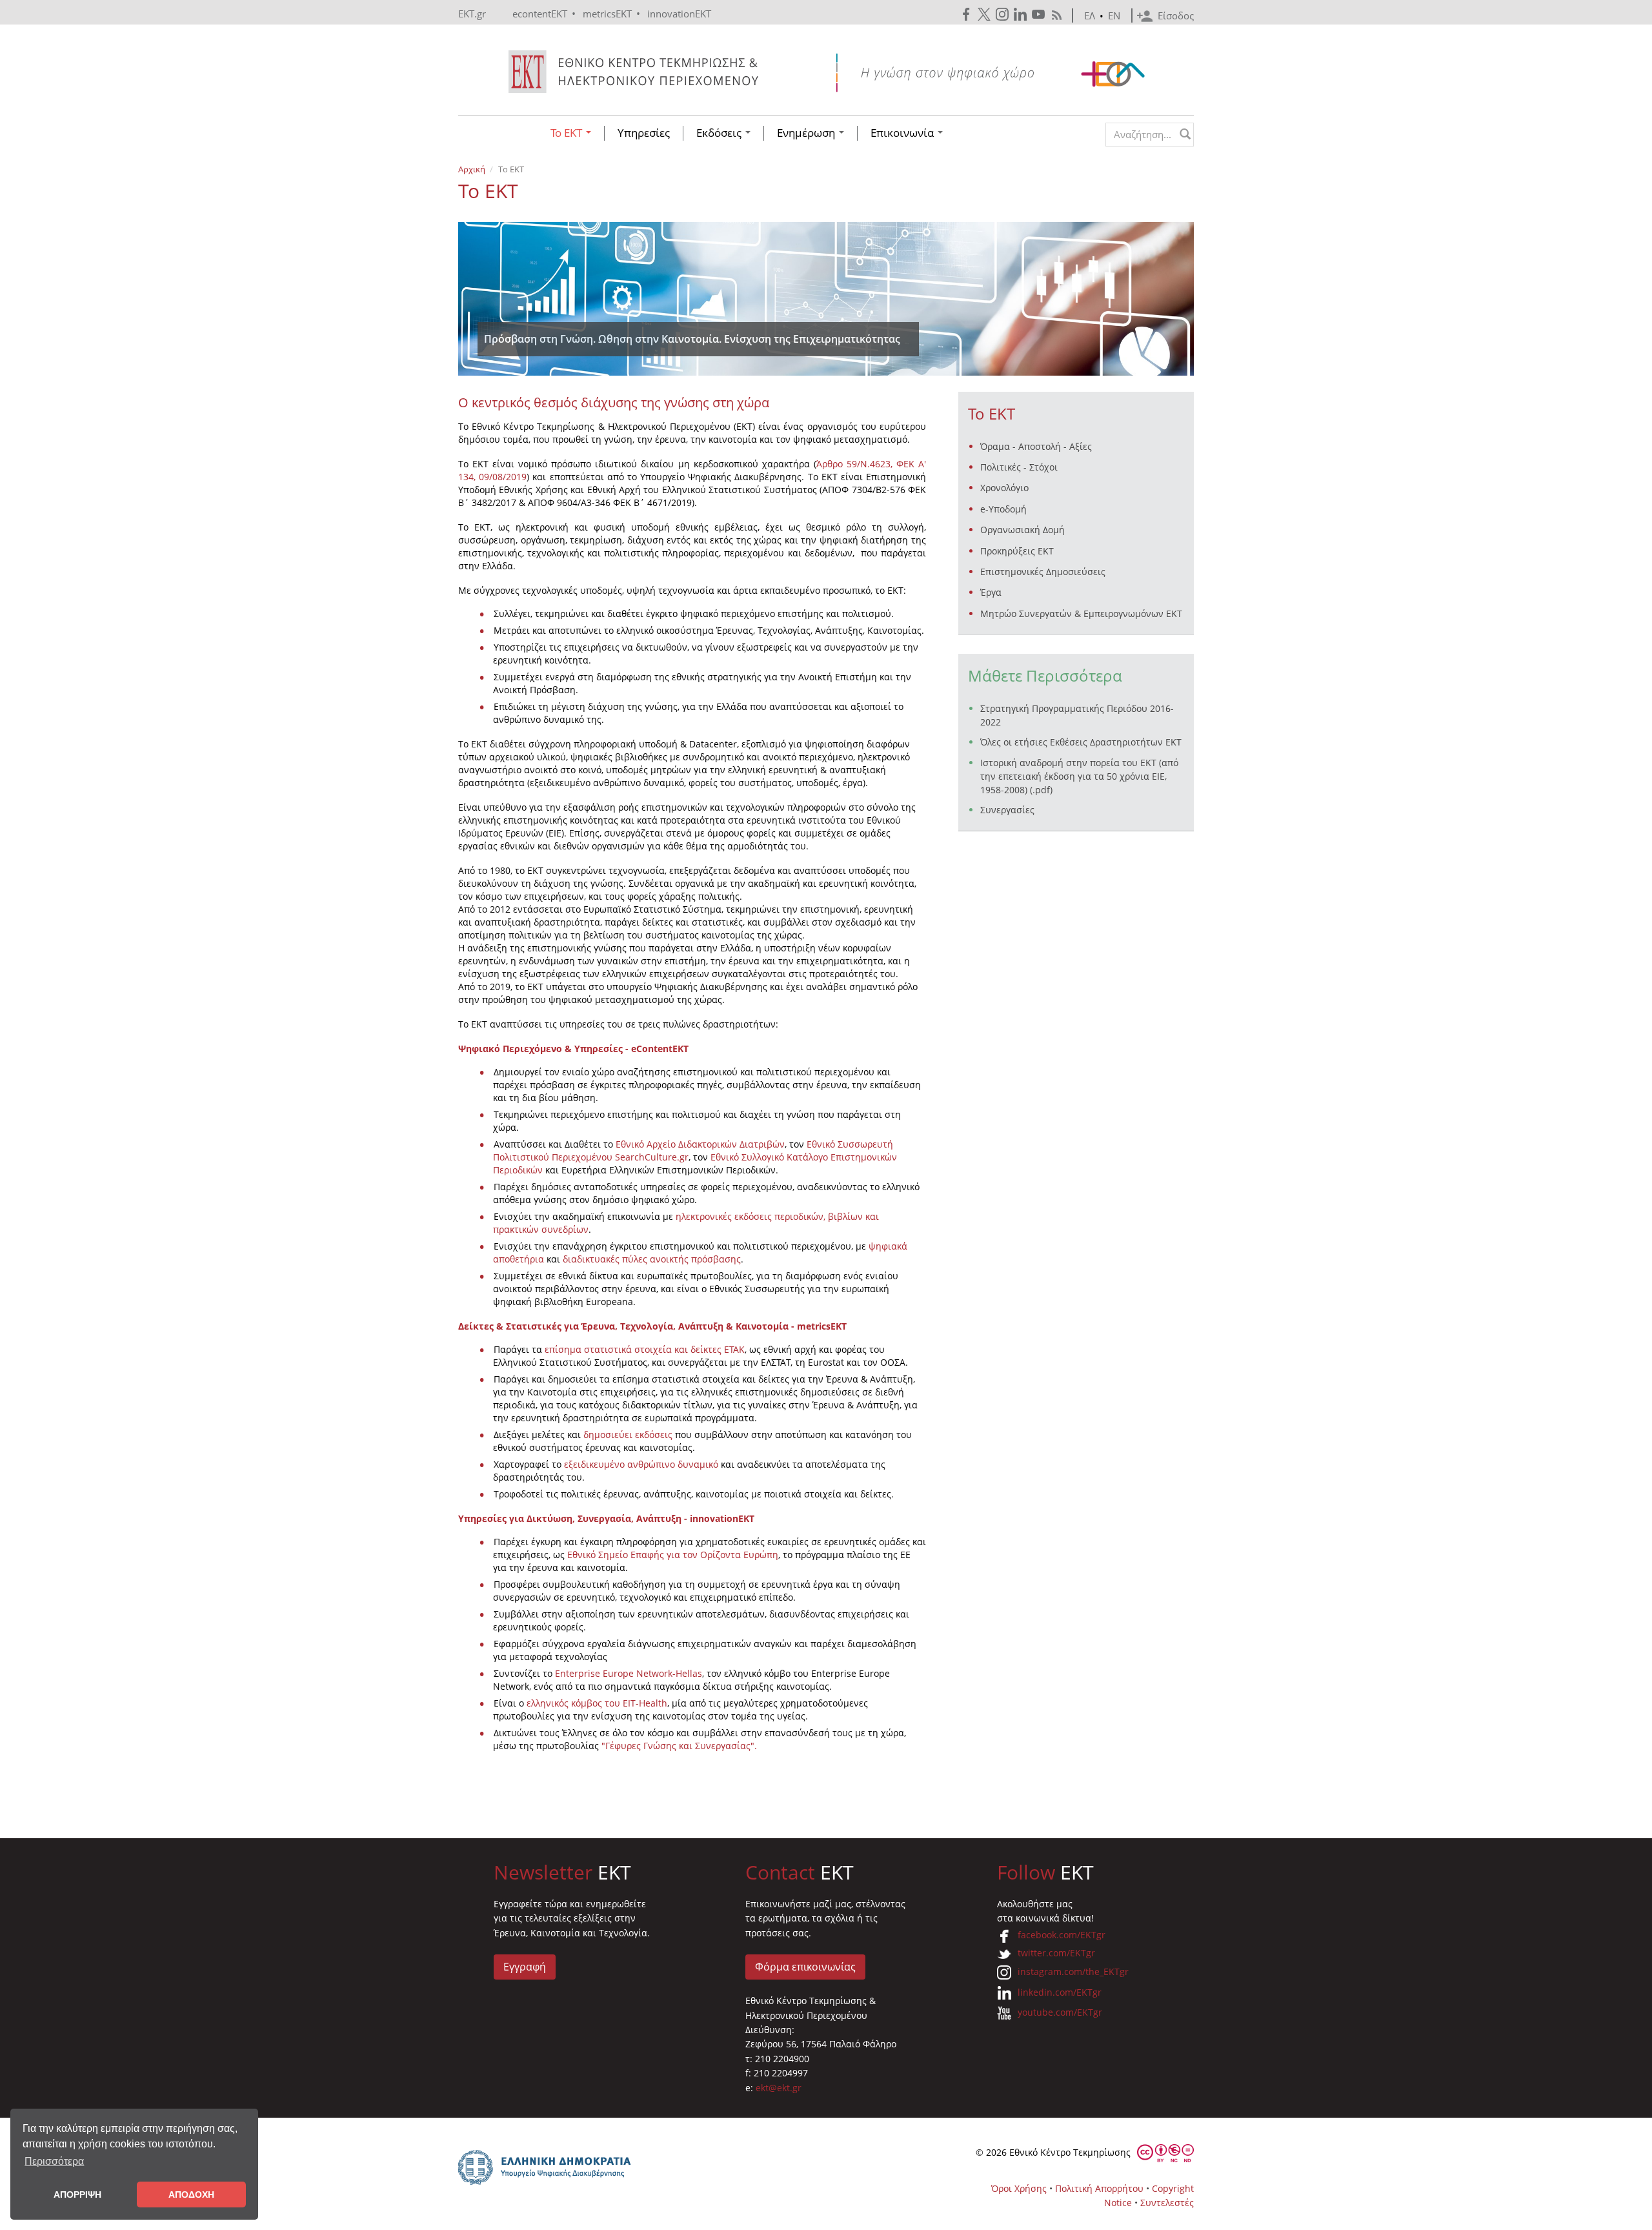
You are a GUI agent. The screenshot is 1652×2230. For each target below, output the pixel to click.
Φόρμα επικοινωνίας (805, 1967)
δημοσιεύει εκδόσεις (628, 1434)
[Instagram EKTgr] (1003, 15)
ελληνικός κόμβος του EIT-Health (597, 1703)
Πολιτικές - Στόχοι (1019, 467)
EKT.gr (472, 14)
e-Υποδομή (1003, 509)
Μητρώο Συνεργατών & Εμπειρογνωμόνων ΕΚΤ (1081, 613)
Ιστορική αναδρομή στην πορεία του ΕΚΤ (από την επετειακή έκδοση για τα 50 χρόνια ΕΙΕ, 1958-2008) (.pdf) (1079, 776)
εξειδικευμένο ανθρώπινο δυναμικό (641, 1464)
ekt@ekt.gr (779, 2088)
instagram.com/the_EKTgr (1073, 1972)
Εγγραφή (525, 1967)
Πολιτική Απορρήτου (1099, 2188)
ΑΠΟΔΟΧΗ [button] (191, 2195)
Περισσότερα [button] (54, 2161)
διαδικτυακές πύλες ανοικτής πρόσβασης (650, 1259)
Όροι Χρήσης (1019, 2188)
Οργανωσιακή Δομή (1022, 530)
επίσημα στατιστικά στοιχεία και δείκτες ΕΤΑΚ (645, 1349)
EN (1114, 15)
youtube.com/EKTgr (1060, 2012)
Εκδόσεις (720, 133)
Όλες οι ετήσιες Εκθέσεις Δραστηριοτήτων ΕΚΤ (1081, 742)
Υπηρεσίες (644, 133)
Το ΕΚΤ (568, 133)
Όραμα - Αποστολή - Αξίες (1036, 446)
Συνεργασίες (1007, 810)
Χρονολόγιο (1004, 488)
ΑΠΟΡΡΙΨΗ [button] (77, 2195)
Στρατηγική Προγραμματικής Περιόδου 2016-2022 (1077, 715)
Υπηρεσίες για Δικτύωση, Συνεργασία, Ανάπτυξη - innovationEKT (606, 1518)
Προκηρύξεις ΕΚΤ (1017, 551)
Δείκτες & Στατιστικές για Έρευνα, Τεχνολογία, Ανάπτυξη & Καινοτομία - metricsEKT (652, 1326)
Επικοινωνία (903, 133)
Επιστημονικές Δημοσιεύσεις (1043, 572)
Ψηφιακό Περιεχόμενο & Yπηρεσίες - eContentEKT (573, 1049)
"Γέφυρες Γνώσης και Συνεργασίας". (679, 1746)
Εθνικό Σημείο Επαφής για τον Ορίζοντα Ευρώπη (673, 1555)
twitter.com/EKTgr (1056, 1953)
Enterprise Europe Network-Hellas (629, 1673)
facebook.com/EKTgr (1062, 1935)
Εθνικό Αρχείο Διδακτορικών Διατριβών (700, 1144)
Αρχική (472, 169)
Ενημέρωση (807, 133)
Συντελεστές (1167, 2203)
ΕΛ (1090, 15)
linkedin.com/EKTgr (1060, 1992)
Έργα (991, 592)
